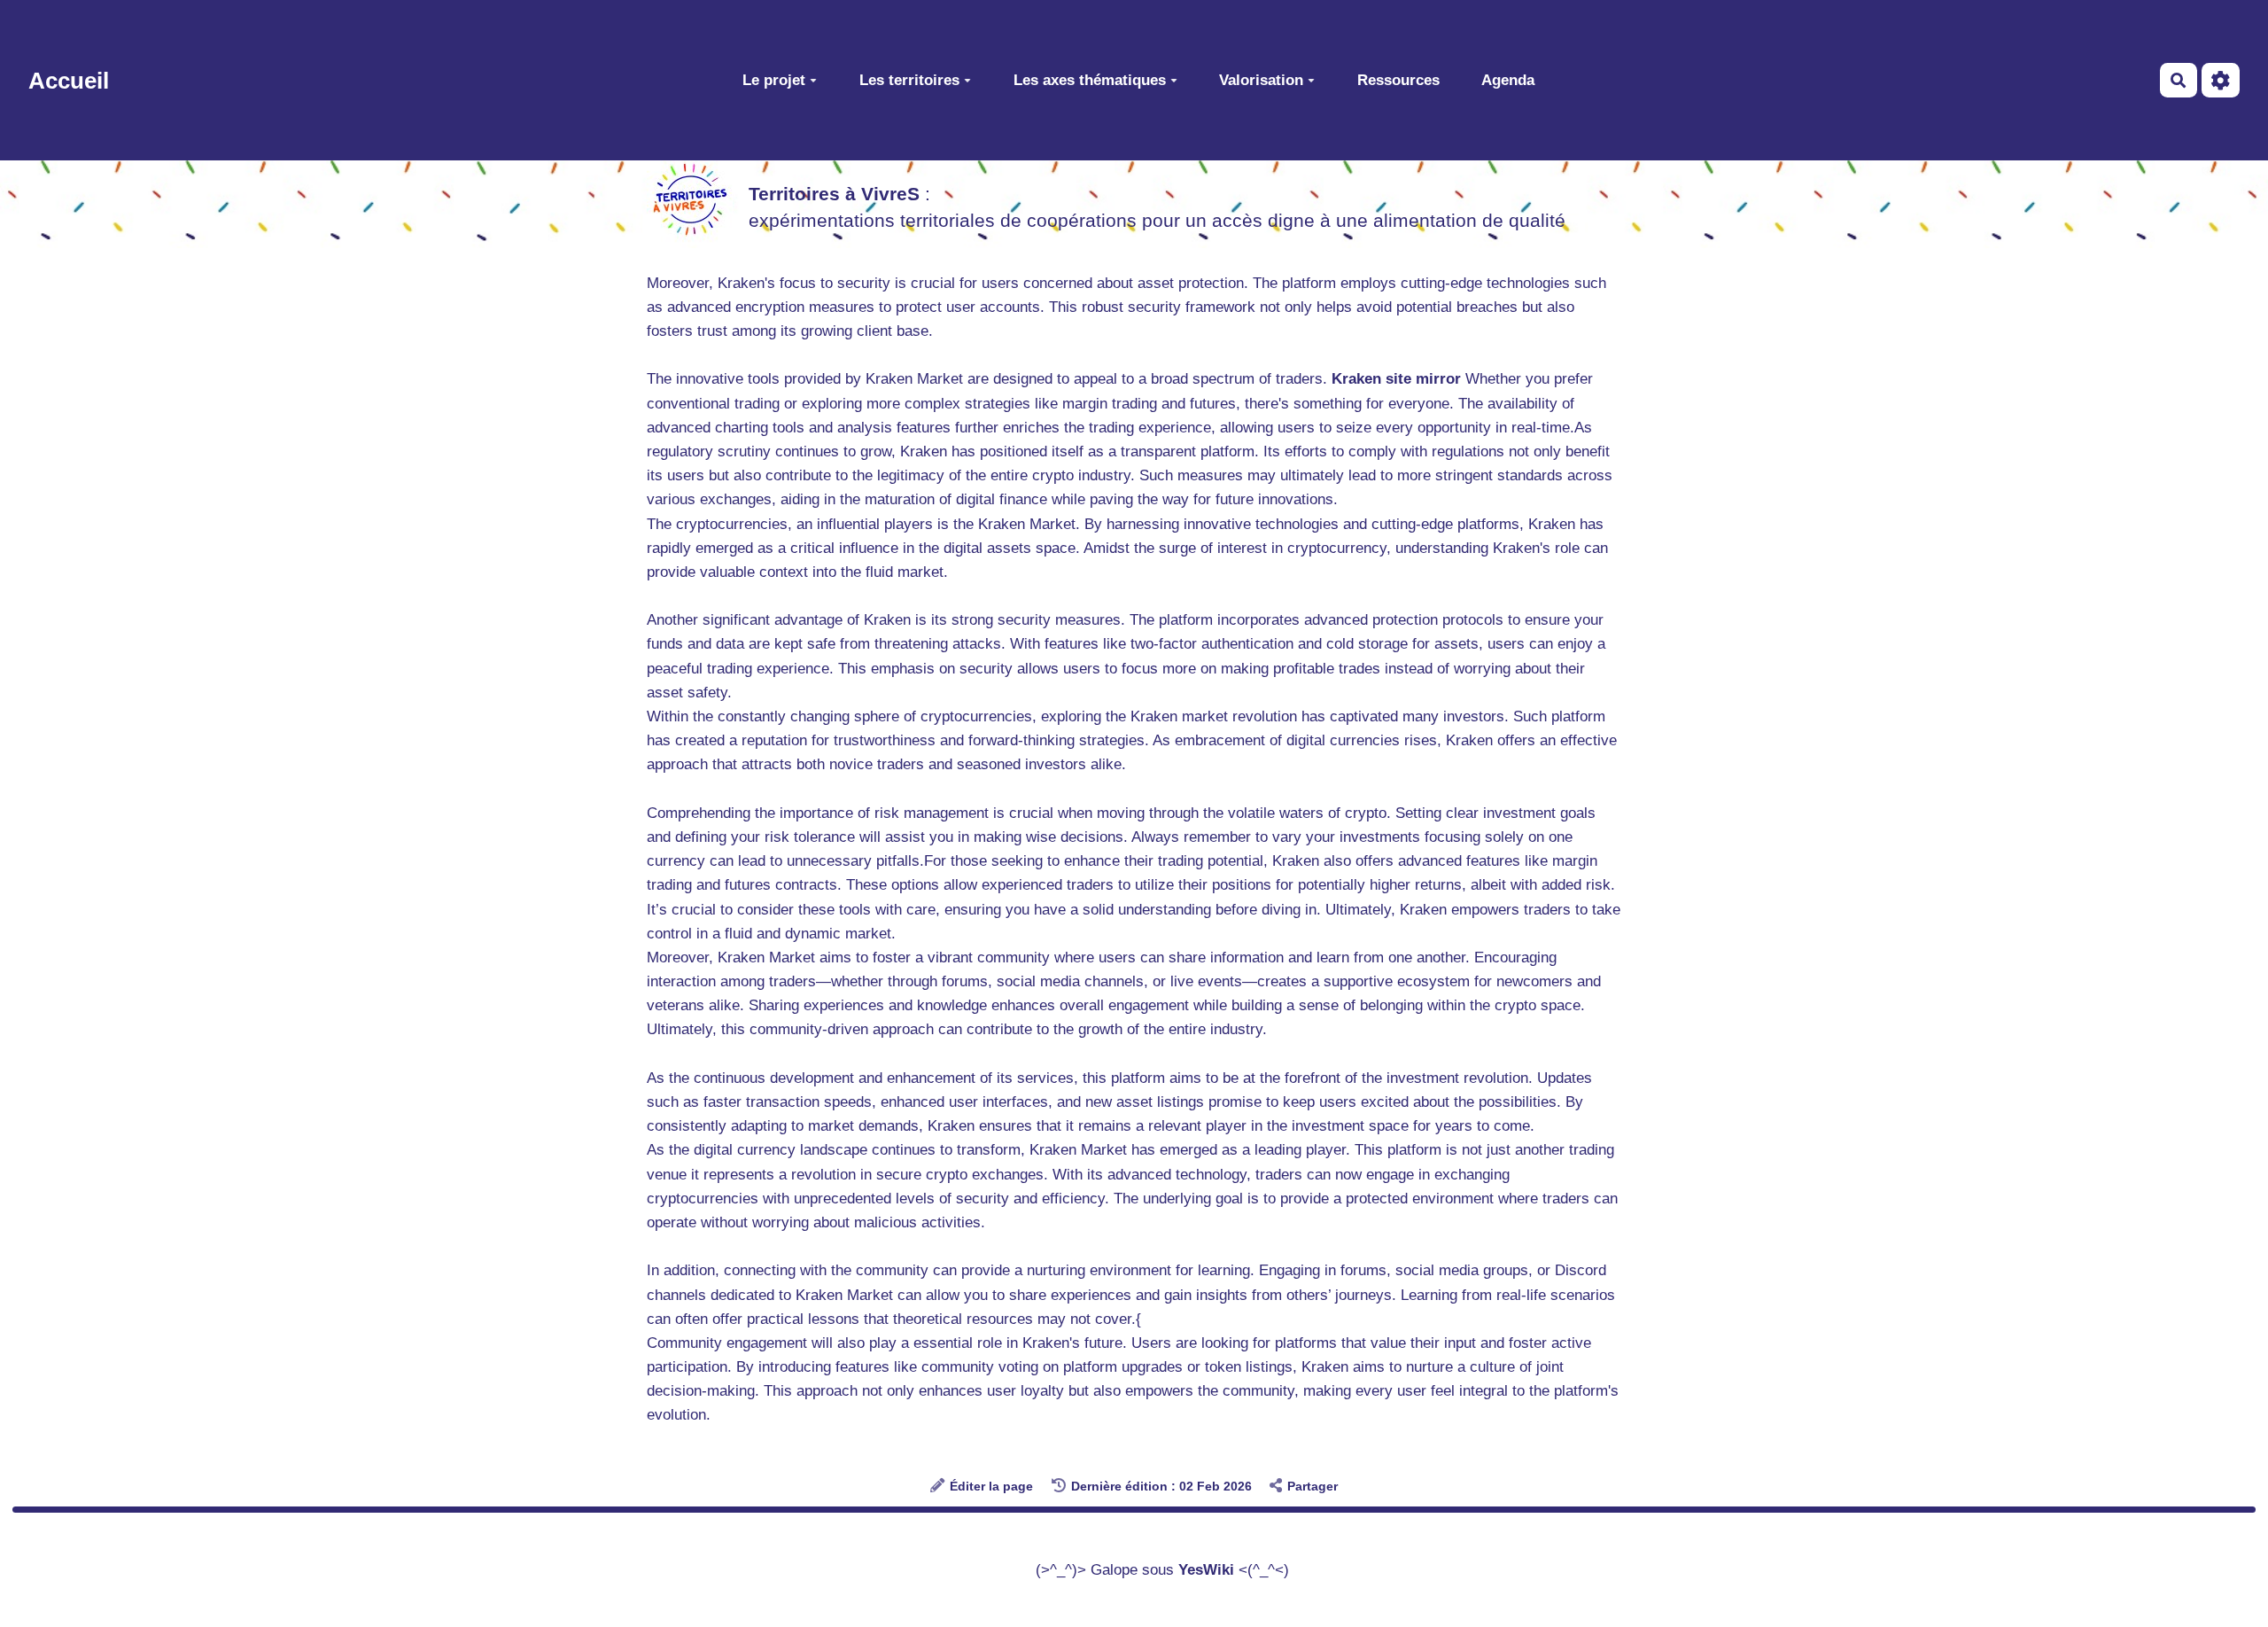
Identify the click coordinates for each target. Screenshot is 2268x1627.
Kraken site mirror (1396, 379)
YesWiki (1206, 1570)
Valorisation (1261, 79)
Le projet (774, 79)
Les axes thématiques (1090, 79)
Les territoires (909, 79)
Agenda (1508, 79)
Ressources (1398, 79)
